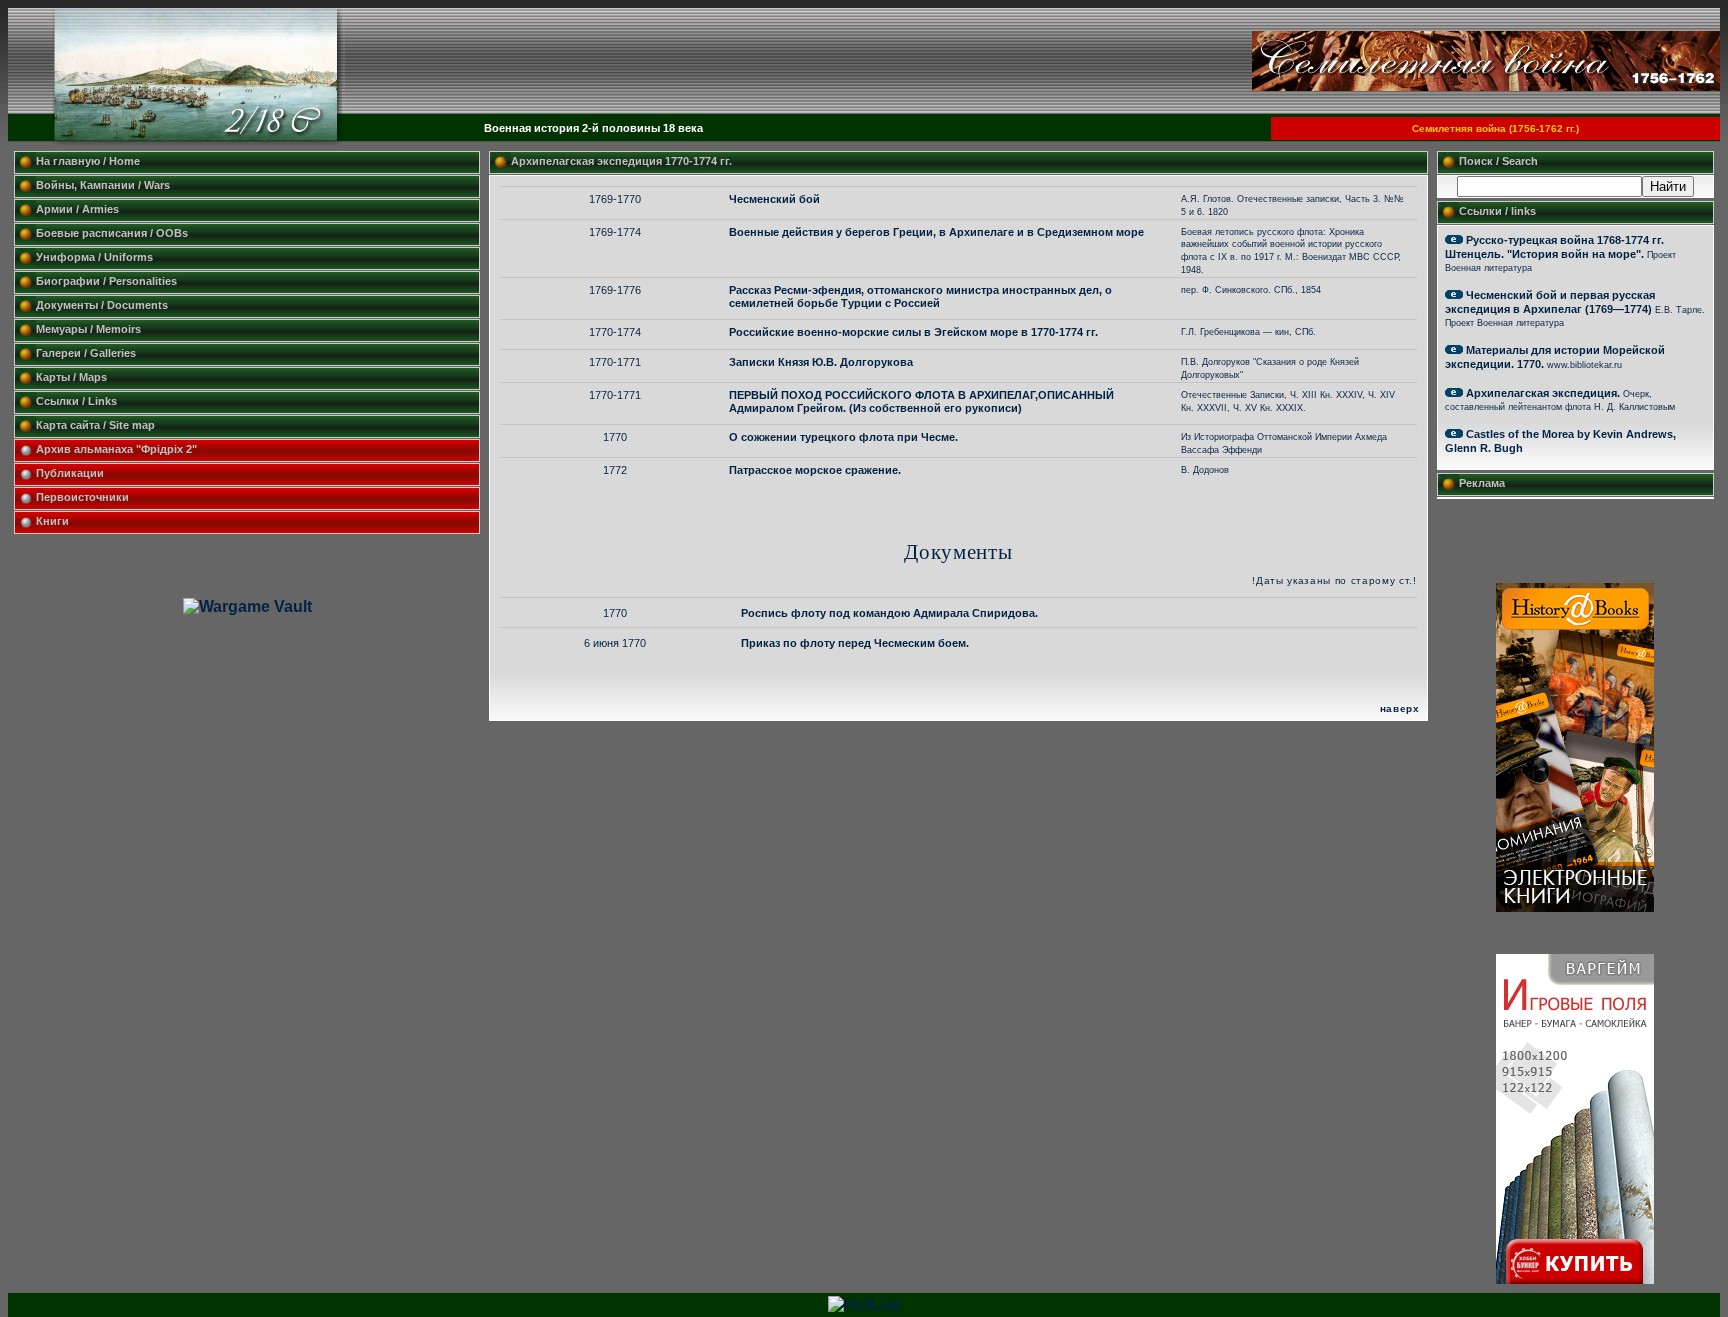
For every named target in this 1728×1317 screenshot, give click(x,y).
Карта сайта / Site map (95, 425)
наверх (1400, 708)
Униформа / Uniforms (94, 257)
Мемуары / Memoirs (88, 329)
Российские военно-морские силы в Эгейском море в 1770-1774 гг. (913, 332)
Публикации (70, 473)
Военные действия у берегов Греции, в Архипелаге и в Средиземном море (936, 232)
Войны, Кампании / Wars (103, 185)
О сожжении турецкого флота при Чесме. (843, 437)
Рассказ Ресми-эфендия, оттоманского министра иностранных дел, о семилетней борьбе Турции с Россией (920, 296)
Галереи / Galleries (86, 353)
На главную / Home (88, 161)
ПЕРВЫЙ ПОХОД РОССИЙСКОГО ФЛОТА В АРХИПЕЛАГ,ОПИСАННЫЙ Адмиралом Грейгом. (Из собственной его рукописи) (921, 401)
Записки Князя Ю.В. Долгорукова (821, 362)
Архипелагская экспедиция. (1543, 393)
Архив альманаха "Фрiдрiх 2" (118, 449)
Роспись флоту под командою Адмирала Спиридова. (889, 613)
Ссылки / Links (76, 401)
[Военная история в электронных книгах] (1575, 906)
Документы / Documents (102, 305)
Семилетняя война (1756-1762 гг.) (1495, 128)
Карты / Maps (71, 377)
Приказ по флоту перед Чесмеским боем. (855, 643)
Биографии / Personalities (106, 281)
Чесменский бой (774, 199)
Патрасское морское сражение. (815, 470)
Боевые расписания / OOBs (112, 233)
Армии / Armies (77, 209)
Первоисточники (82, 497)
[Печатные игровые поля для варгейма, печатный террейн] (1575, 1278)
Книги (52, 521)
